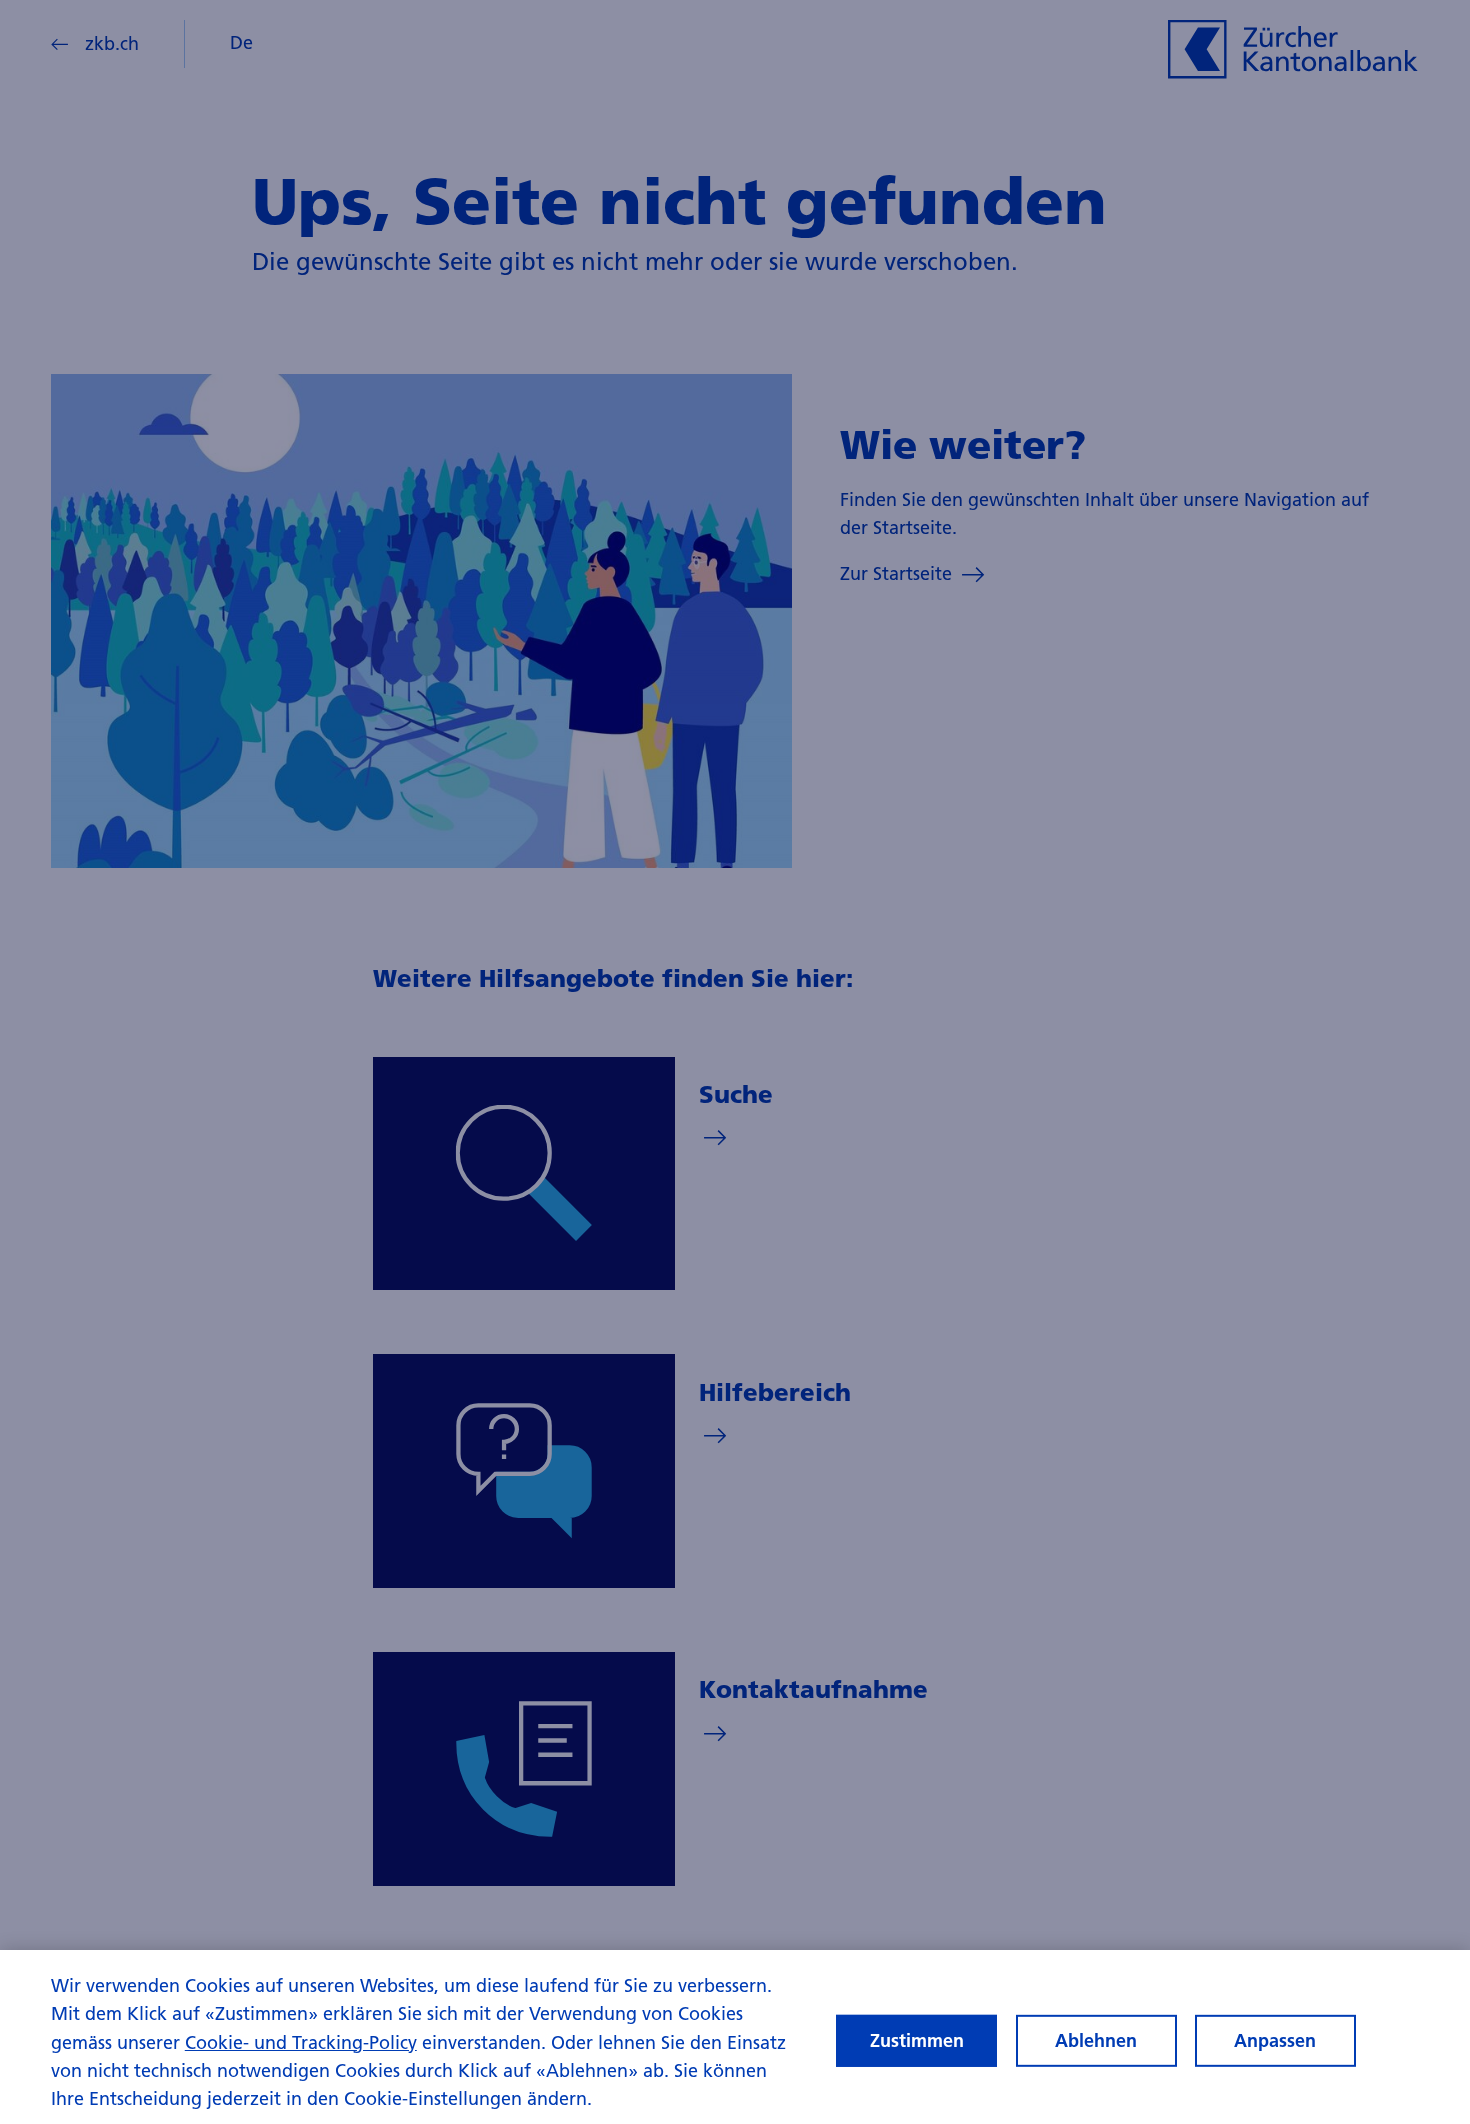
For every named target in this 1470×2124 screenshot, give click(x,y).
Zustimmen (917, 2040)
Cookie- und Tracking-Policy (301, 2042)
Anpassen (1275, 2040)
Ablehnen (1096, 2040)
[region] (735, 2037)
